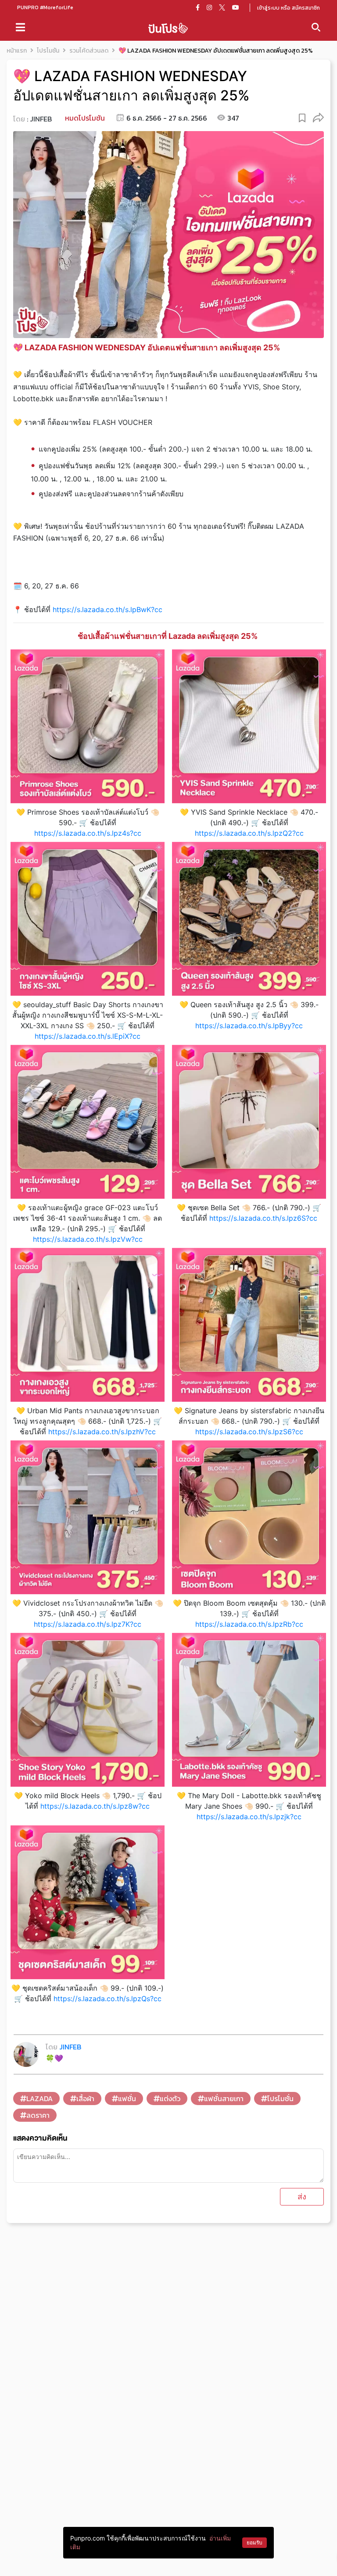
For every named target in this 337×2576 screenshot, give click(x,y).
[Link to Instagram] (209, 7)
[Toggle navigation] (20, 27)
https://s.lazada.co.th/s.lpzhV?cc (102, 1432)
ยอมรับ (255, 2542)
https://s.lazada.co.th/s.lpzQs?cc (108, 1999)
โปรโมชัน (48, 51)
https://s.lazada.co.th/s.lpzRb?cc (249, 1624)
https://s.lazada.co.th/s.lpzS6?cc (249, 1432)
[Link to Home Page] (168, 27)
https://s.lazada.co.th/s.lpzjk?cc (249, 1817)
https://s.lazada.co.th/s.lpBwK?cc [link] (108, 609)
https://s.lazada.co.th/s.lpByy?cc (249, 1026)
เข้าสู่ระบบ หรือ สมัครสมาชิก (289, 8)
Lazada (39, 2099)
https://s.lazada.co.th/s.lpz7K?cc (88, 1624)
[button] (318, 117)
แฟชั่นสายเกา (224, 2099)
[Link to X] (222, 7)
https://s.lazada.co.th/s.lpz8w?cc (95, 1806)
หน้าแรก (17, 51)
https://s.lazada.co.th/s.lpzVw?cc (88, 1239)
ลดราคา (38, 2115)
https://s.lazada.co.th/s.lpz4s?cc (88, 833)
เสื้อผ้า (85, 2099)
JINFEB (41, 119)
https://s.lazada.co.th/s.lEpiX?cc (88, 1036)
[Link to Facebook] (198, 7)
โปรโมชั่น (280, 2099)
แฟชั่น (127, 2099)
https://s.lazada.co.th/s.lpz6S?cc (263, 1218)
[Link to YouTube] (236, 7)
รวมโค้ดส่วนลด (89, 51)
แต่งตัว (170, 2099)
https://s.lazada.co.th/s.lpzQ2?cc (249, 833)
